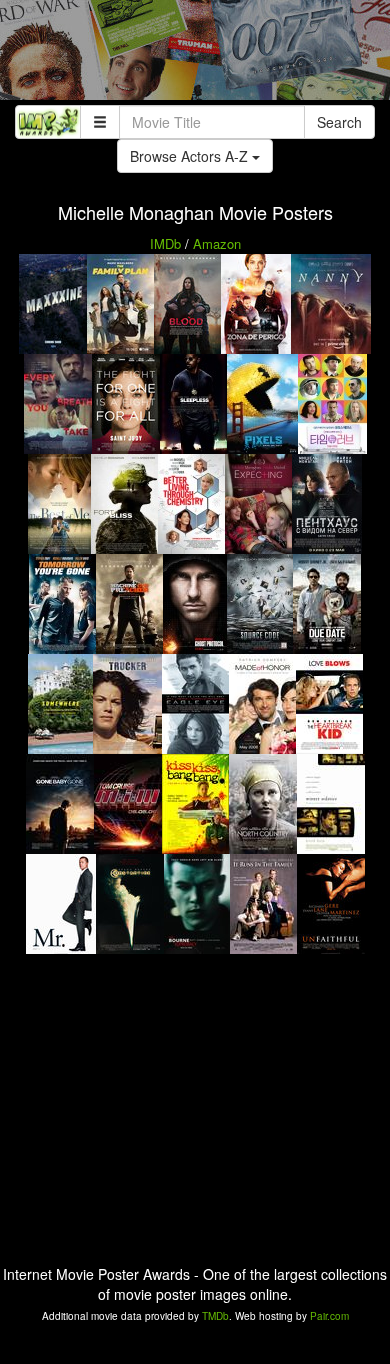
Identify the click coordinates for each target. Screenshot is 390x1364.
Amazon (217, 243)
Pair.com (329, 1316)
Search (339, 122)
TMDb (215, 1316)
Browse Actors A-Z (191, 156)
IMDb (165, 243)
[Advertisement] (195, 55)
